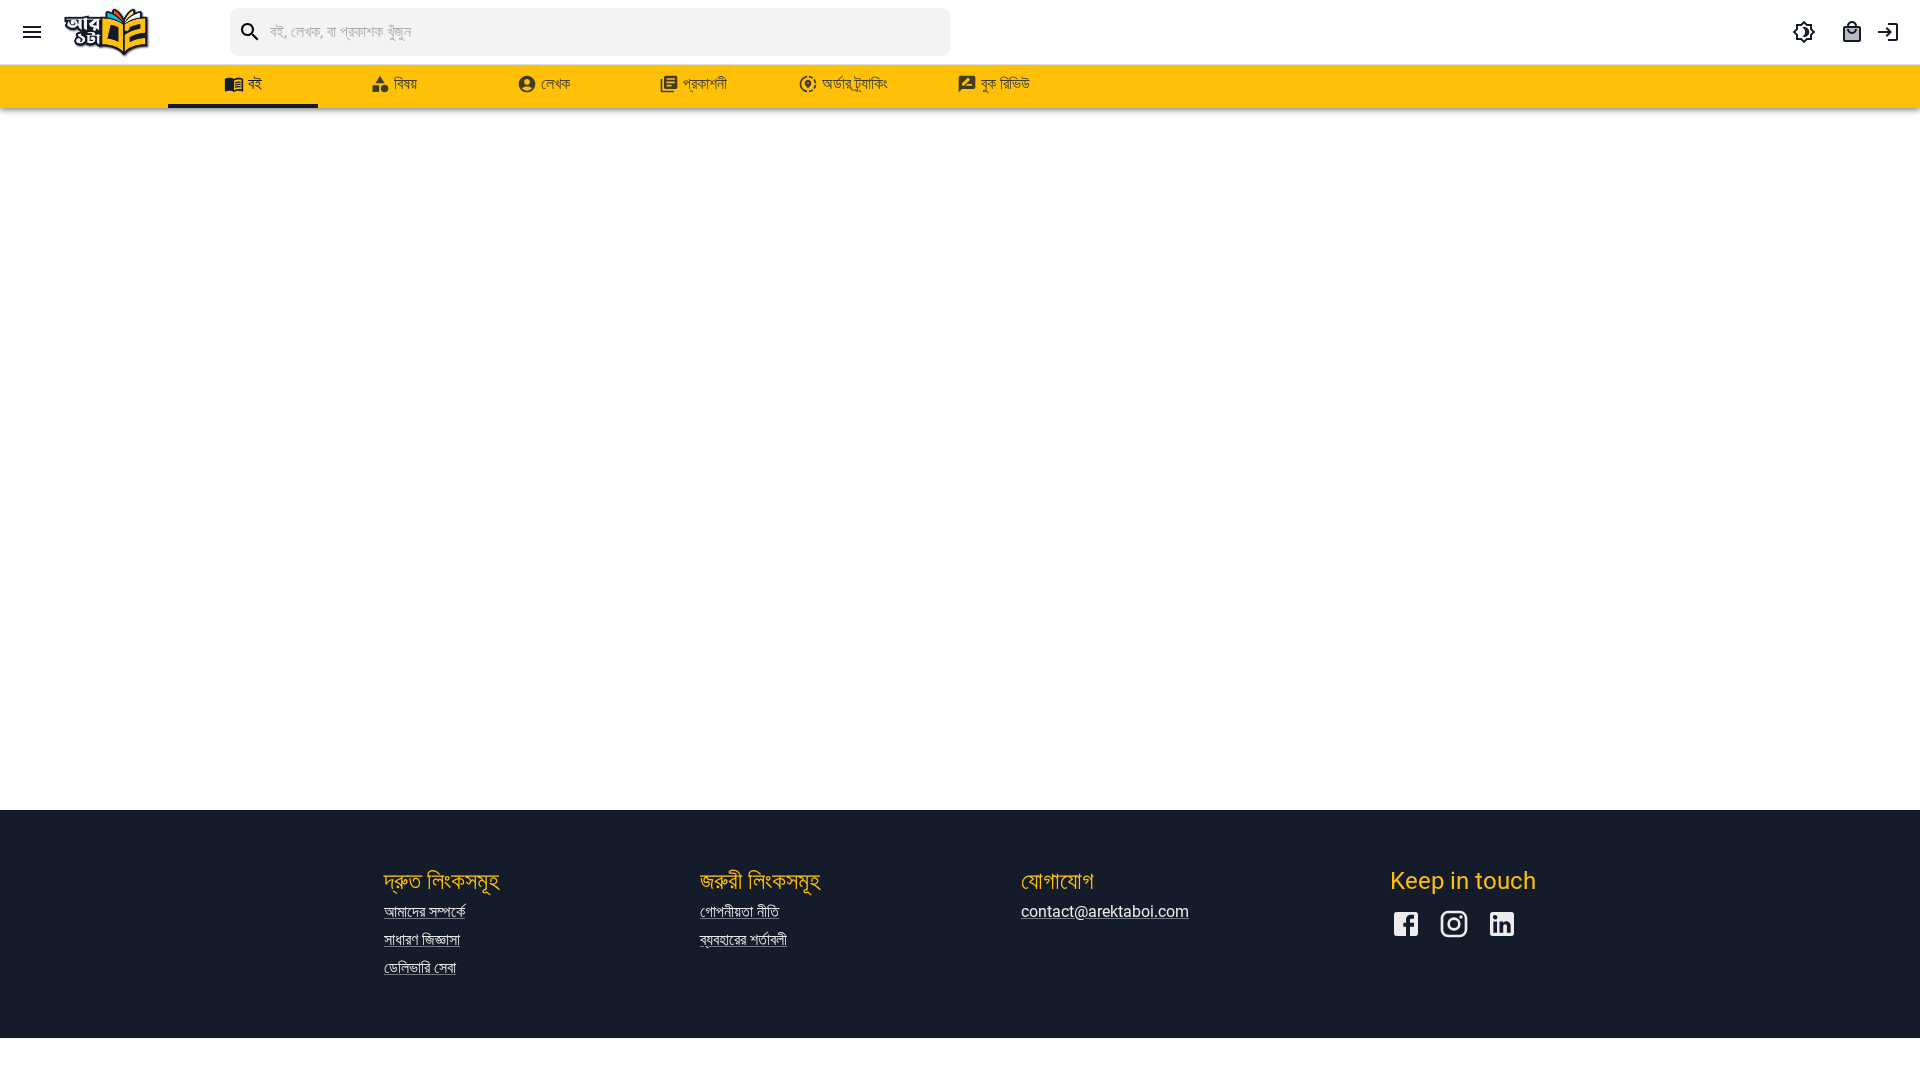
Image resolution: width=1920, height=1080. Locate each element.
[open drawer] (32, 32)
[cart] (1852, 32)
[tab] (243, 84)
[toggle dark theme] (1804, 32)
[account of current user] (1888, 32)
